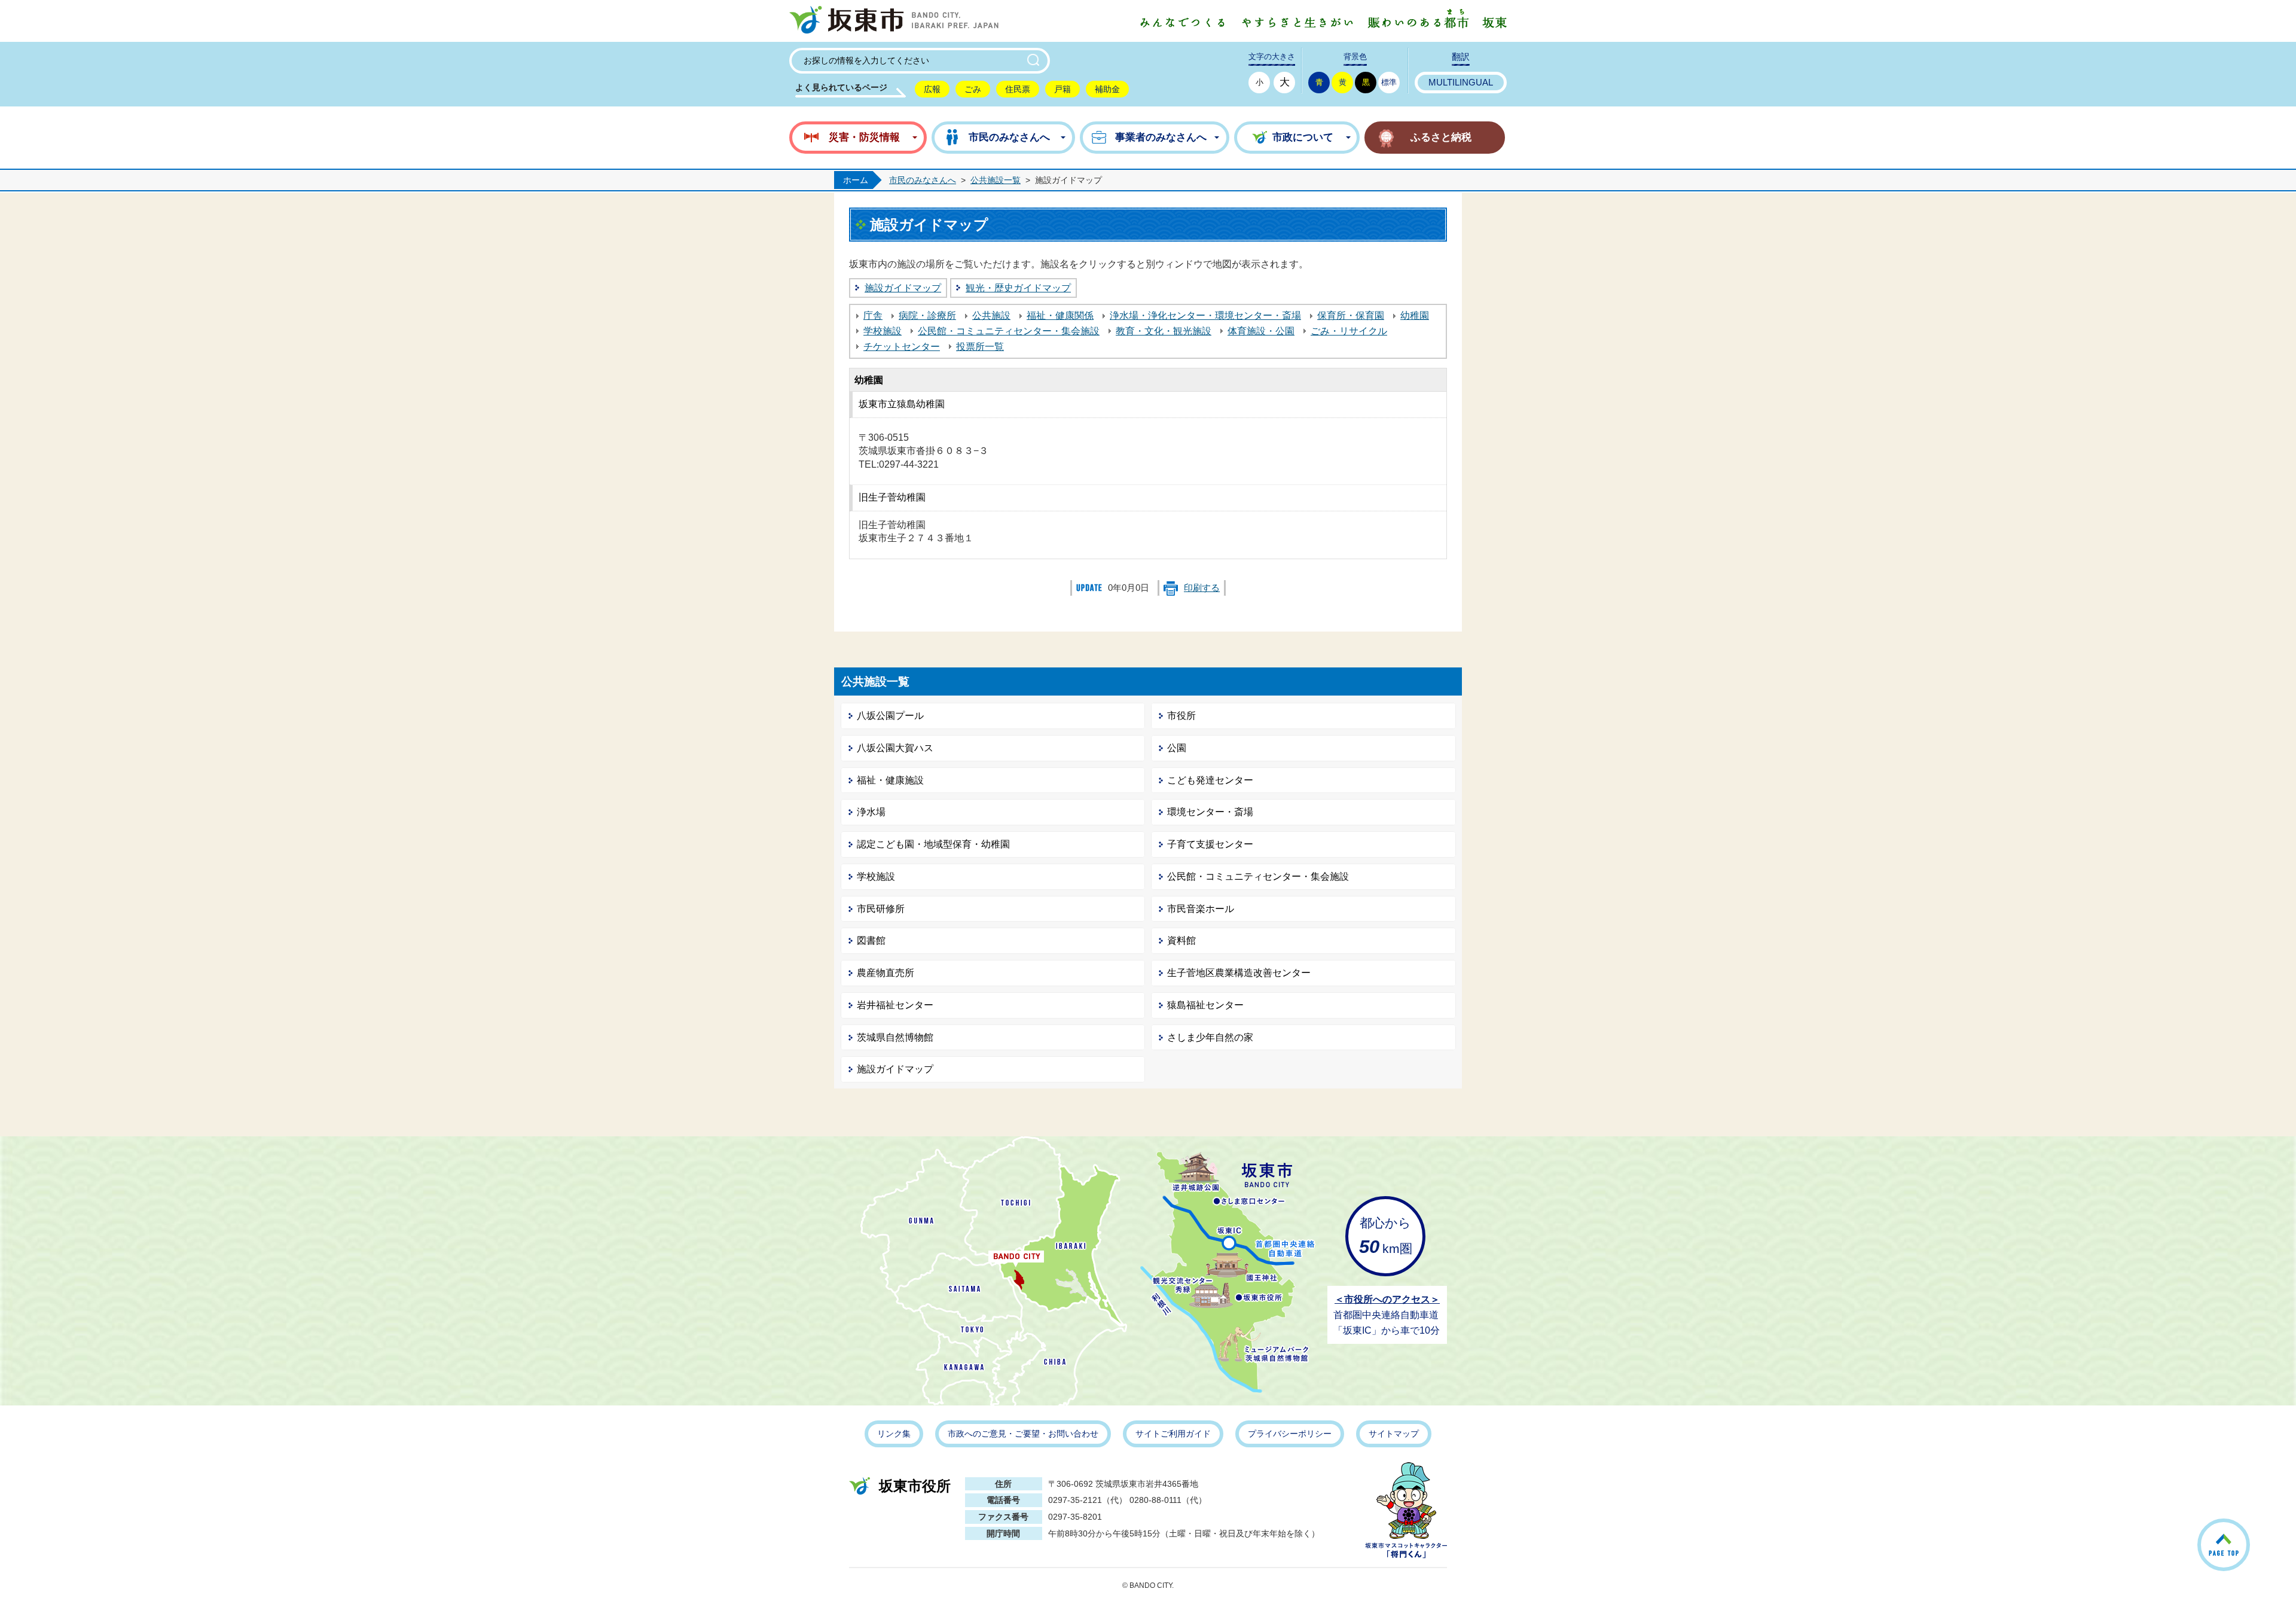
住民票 (1018, 89)
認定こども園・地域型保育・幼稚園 (933, 844)
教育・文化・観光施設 (1164, 331)
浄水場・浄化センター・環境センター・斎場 (1205, 315)
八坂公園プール (890, 716)
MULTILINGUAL (1461, 83)
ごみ (973, 89)
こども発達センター (1210, 780)
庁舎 (873, 315)
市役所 (1181, 716)
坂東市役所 (915, 1486)
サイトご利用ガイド (1173, 1434)
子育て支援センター (1210, 844)
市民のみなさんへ (923, 180)
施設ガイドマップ (903, 288)
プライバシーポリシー (1290, 1434)
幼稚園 (1415, 315)
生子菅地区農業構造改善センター (1239, 973)
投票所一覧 (980, 347)
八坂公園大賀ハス (895, 748)
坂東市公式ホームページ (894, 21)
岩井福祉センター (895, 1005)
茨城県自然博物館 (895, 1037)
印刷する (1202, 588)
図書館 (871, 940)
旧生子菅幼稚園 (892, 497)
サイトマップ (1394, 1434)
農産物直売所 (886, 973)
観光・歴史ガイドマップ (1018, 288)
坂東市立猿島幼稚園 (902, 404)
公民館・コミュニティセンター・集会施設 (1009, 331)
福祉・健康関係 (1060, 315)
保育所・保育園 (1351, 315)
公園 (1177, 748)
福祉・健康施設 (890, 780)
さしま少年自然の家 (1210, 1037)
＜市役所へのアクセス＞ (1387, 1299)
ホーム (856, 180)
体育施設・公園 (1261, 331)
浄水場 (871, 812)
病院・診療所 (927, 315)
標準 (1389, 82)
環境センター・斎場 (1210, 812)
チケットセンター (902, 347)
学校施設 (883, 331)
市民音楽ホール (1201, 909)
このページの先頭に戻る (2249, 1530)
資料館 (1181, 940)
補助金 (1107, 89)
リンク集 (894, 1434)
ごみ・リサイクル (1349, 331)
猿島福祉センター (1205, 1005)
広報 (932, 89)
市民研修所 (881, 909)
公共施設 (991, 315)
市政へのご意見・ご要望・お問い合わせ (1023, 1434)
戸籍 (1062, 89)
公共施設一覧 (996, 180)
